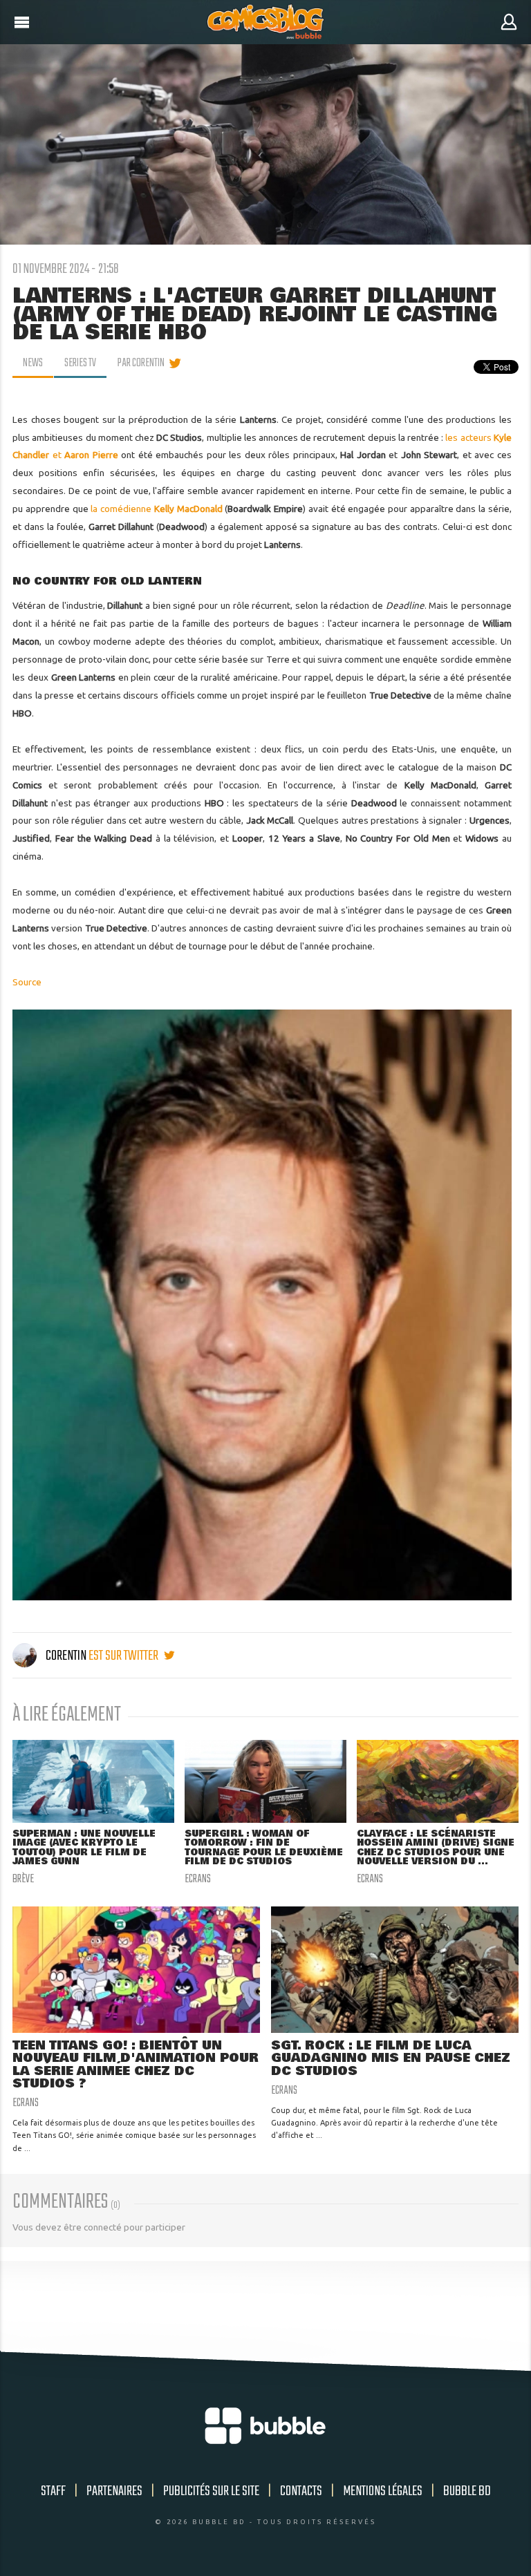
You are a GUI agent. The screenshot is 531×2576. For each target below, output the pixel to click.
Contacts (301, 2491)
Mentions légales (383, 2491)
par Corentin (141, 363)
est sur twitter (124, 1656)
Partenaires (114, 2491)
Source (27, 982)
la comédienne (156, 509)
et (85, 455)
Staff (53, 2491)
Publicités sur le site (211, 2491)
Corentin (66, 1656)
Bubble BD (467, 2491)
